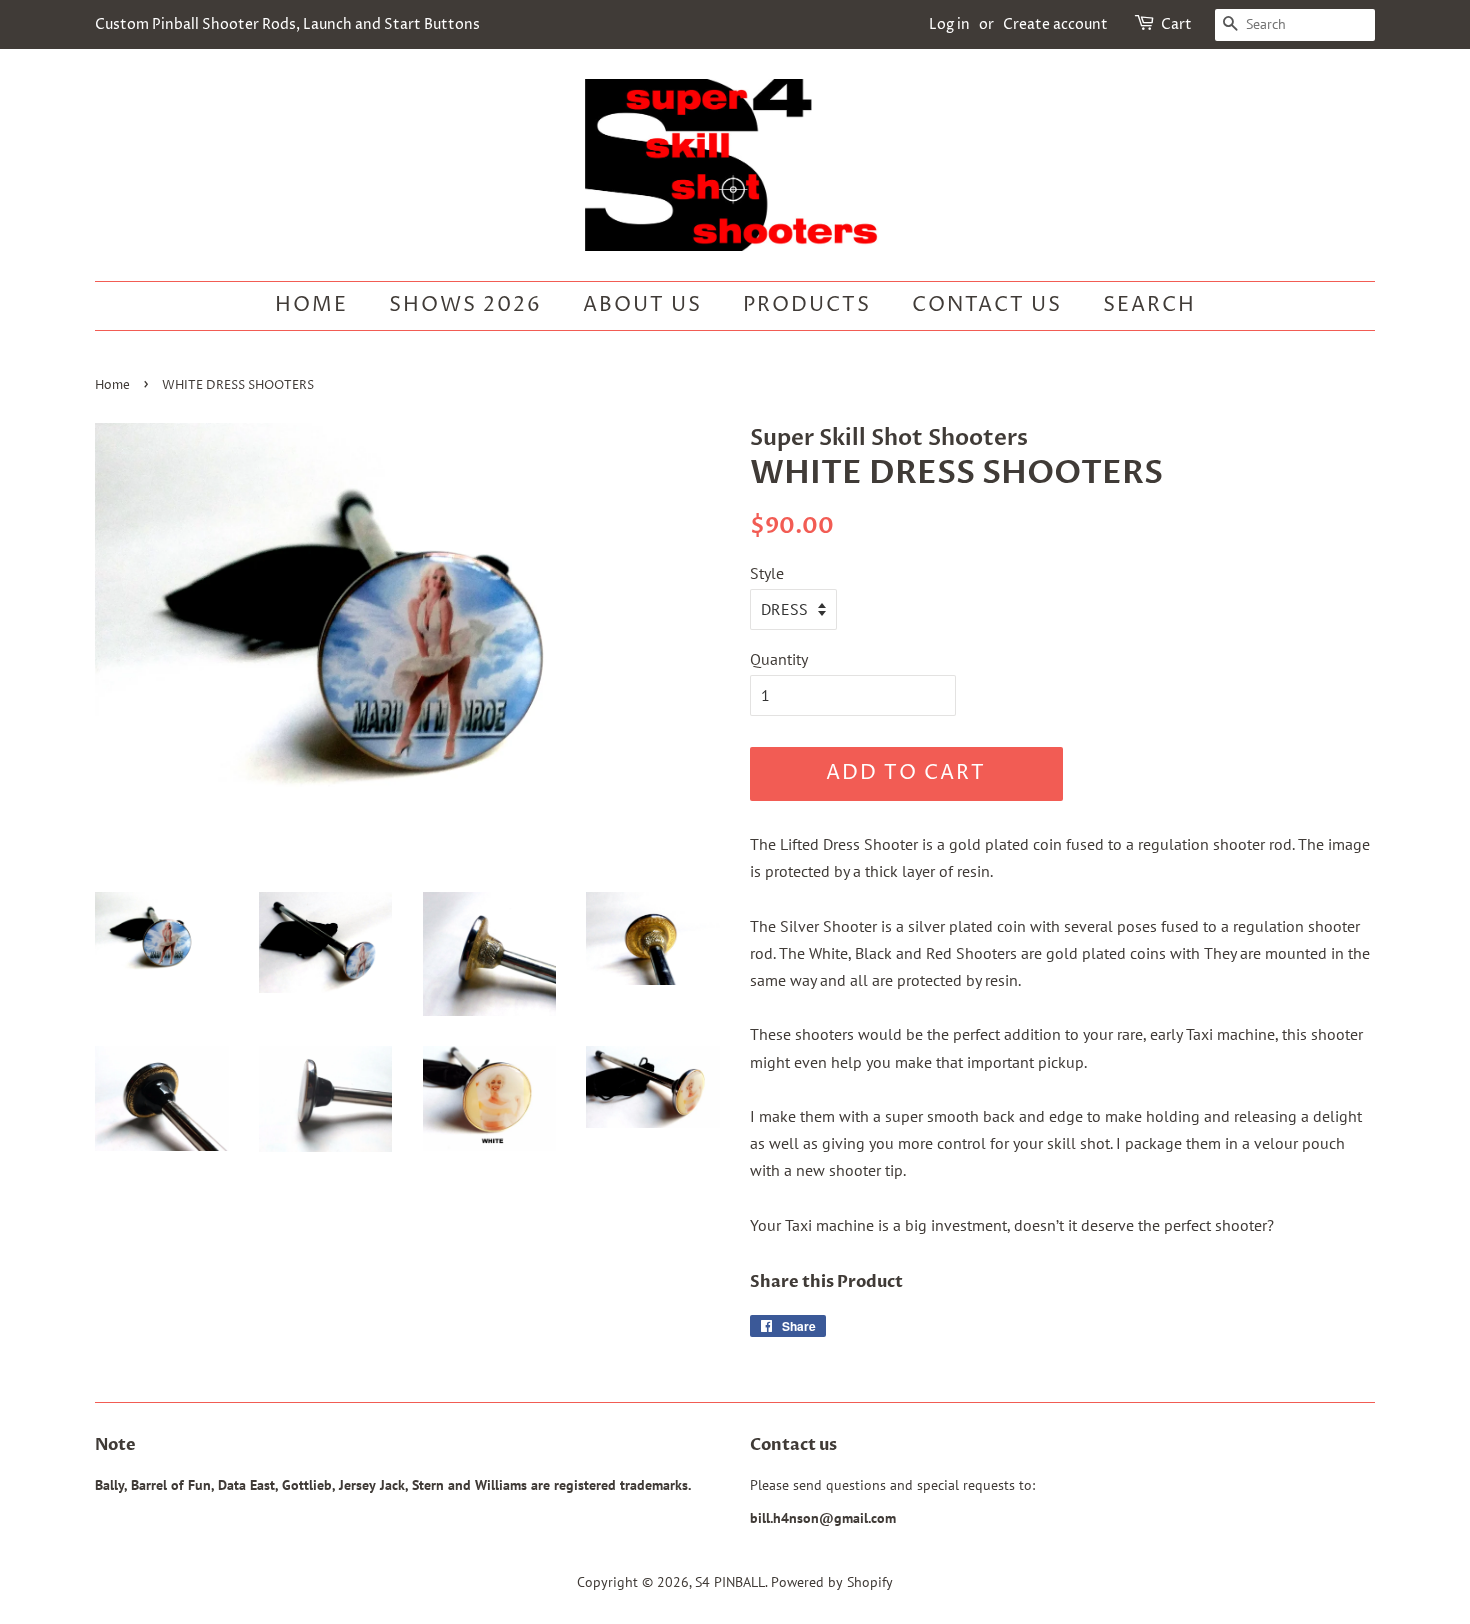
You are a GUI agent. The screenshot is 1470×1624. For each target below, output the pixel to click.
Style (767, 573)
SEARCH (1149, 305)
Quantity (779, 659)
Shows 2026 (465, 305)
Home (311, 305)
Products (807, 305)
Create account (1055, 24)
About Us (642, 305)
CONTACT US (987, 305)
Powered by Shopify (832, 1582)
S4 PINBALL (730, 1582)
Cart (1176, 24)
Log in (949, 24)
